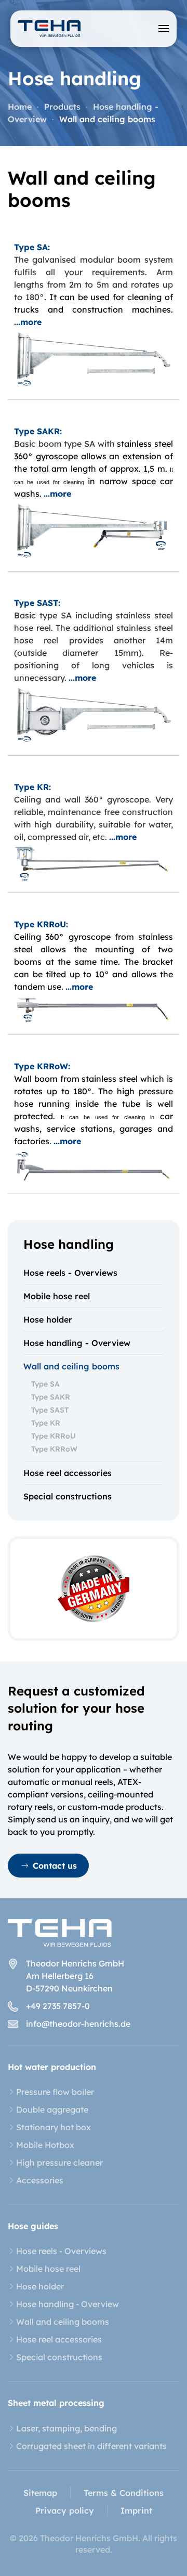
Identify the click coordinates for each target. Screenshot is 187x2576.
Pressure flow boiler (55, 2092)
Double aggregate (52, 2109)
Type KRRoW (54, 1449)
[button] (164, 29)
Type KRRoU (53, 1436)
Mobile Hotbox (45, 2145)
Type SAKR (51, 1397)
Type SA (45, 1384)
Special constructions (68, 1496)
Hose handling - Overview (77, 1343)
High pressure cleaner (59, 2163)
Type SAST (50, 1410)
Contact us (55, 1866)
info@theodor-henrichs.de (78, 2024)
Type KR (46, 1423)
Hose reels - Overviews (70, 1273)
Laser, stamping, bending (66, 2428)
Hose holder (48, 1319)
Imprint (136, 2510)
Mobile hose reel (57, 1296)
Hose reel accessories (68, 1473)
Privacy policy (65, 2510)
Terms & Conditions (124, 2493)
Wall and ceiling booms (71, 1366)
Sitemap (40, 2493)
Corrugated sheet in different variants (91, 2446)
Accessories (40, 2180)
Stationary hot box (54, 2127)
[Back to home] (49, 29)
